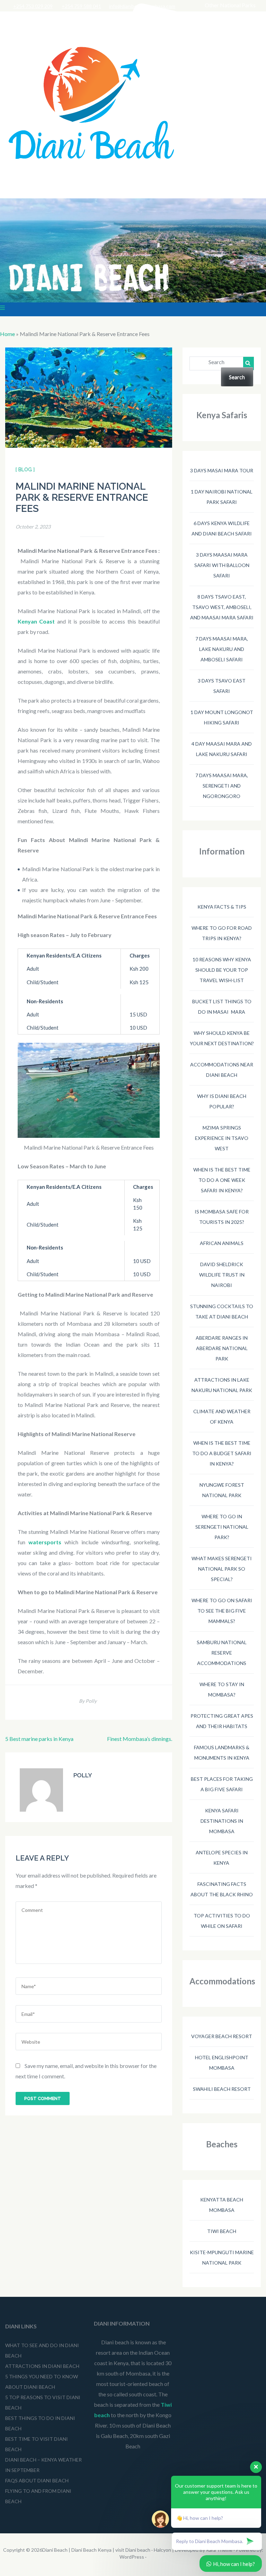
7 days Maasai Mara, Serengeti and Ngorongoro (222, 786)
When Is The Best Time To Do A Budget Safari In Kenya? (222, 1453)
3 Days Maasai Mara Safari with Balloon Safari (222, 565)
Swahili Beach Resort (222, 2089)
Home (7, 334)
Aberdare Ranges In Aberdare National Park (222, 1348)
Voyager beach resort (222, 2036)
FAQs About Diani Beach (37, 2480)
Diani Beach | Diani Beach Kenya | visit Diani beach (96, 2550)
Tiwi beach (222, 2231)
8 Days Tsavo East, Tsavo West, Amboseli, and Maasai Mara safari (222, 607)
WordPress (132, 2557)
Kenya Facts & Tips (222, 907)
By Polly (88, 1701)
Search (216, 362)
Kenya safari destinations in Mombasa (222, 1821)
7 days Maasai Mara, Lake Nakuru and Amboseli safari (222, 649)
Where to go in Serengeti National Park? (222, 1527)
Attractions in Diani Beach (42, 2366)
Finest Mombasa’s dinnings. (140, 1739)
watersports (45, 1542)
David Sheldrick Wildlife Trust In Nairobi (222, 1275)
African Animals (222, 1243)
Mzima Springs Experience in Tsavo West (222, 1138)
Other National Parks (230, 5)
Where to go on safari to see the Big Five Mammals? (222, 1611)
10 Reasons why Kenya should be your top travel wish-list (222, 970)
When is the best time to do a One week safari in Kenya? (222, 1180)
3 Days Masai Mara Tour (222, 470)
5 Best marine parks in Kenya (39, 1739)
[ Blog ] (25, 470)
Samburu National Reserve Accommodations (222, 1653)
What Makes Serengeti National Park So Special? (222, 1569)
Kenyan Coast (36, 621)
